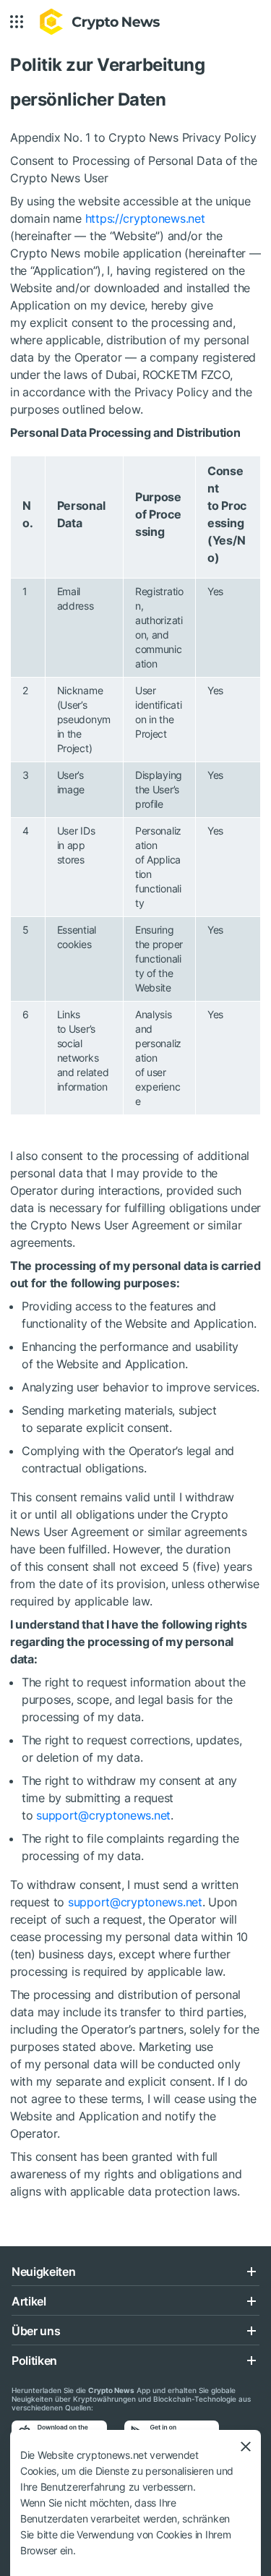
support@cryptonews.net (103, 1815)
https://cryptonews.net (143, 218)
